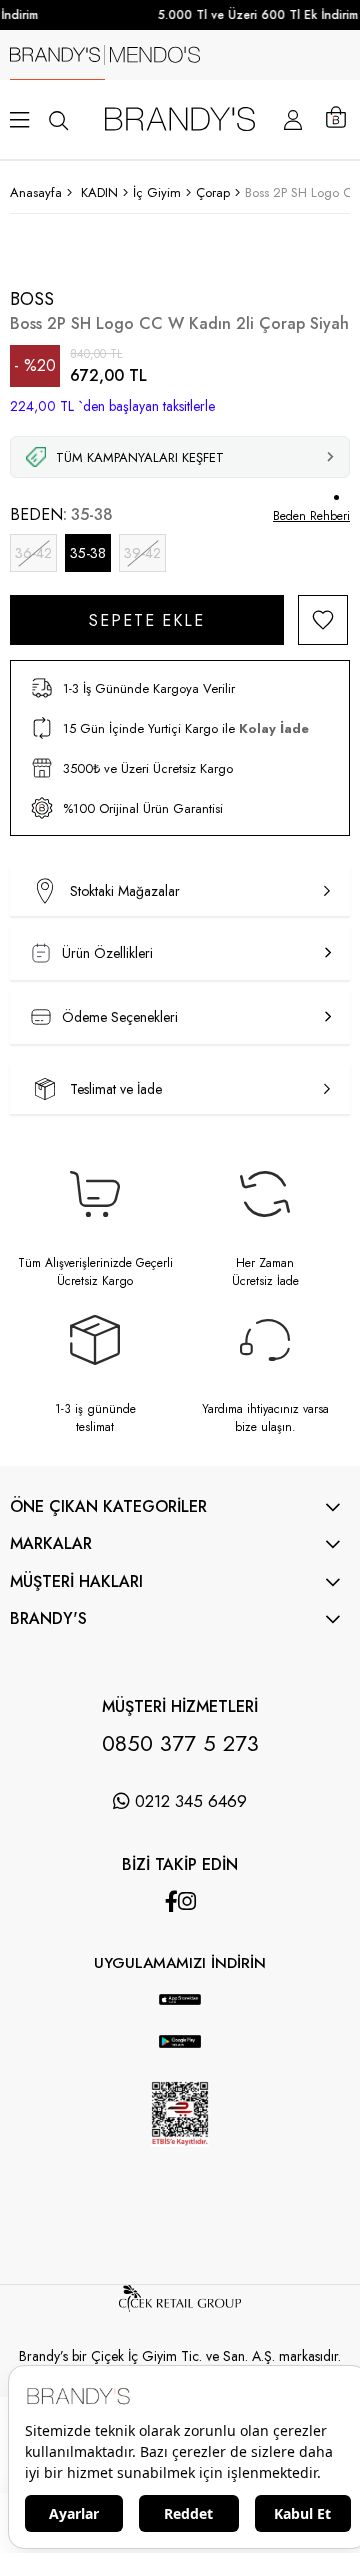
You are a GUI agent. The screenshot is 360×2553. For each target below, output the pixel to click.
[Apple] (160, 1984)
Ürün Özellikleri (107, 953)
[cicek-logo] (180, 2307)
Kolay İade (274, 728)
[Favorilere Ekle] (323, 620)
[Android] (200, 1984)
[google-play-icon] (180, 2052)
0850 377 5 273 (180, 1743)
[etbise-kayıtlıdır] (179, 2162)
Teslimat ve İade (116, 1089)
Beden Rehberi (311, 516)
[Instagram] (187, 1901)
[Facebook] (171, 1901)
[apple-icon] (180, 2010)
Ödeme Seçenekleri (120, 1017)
